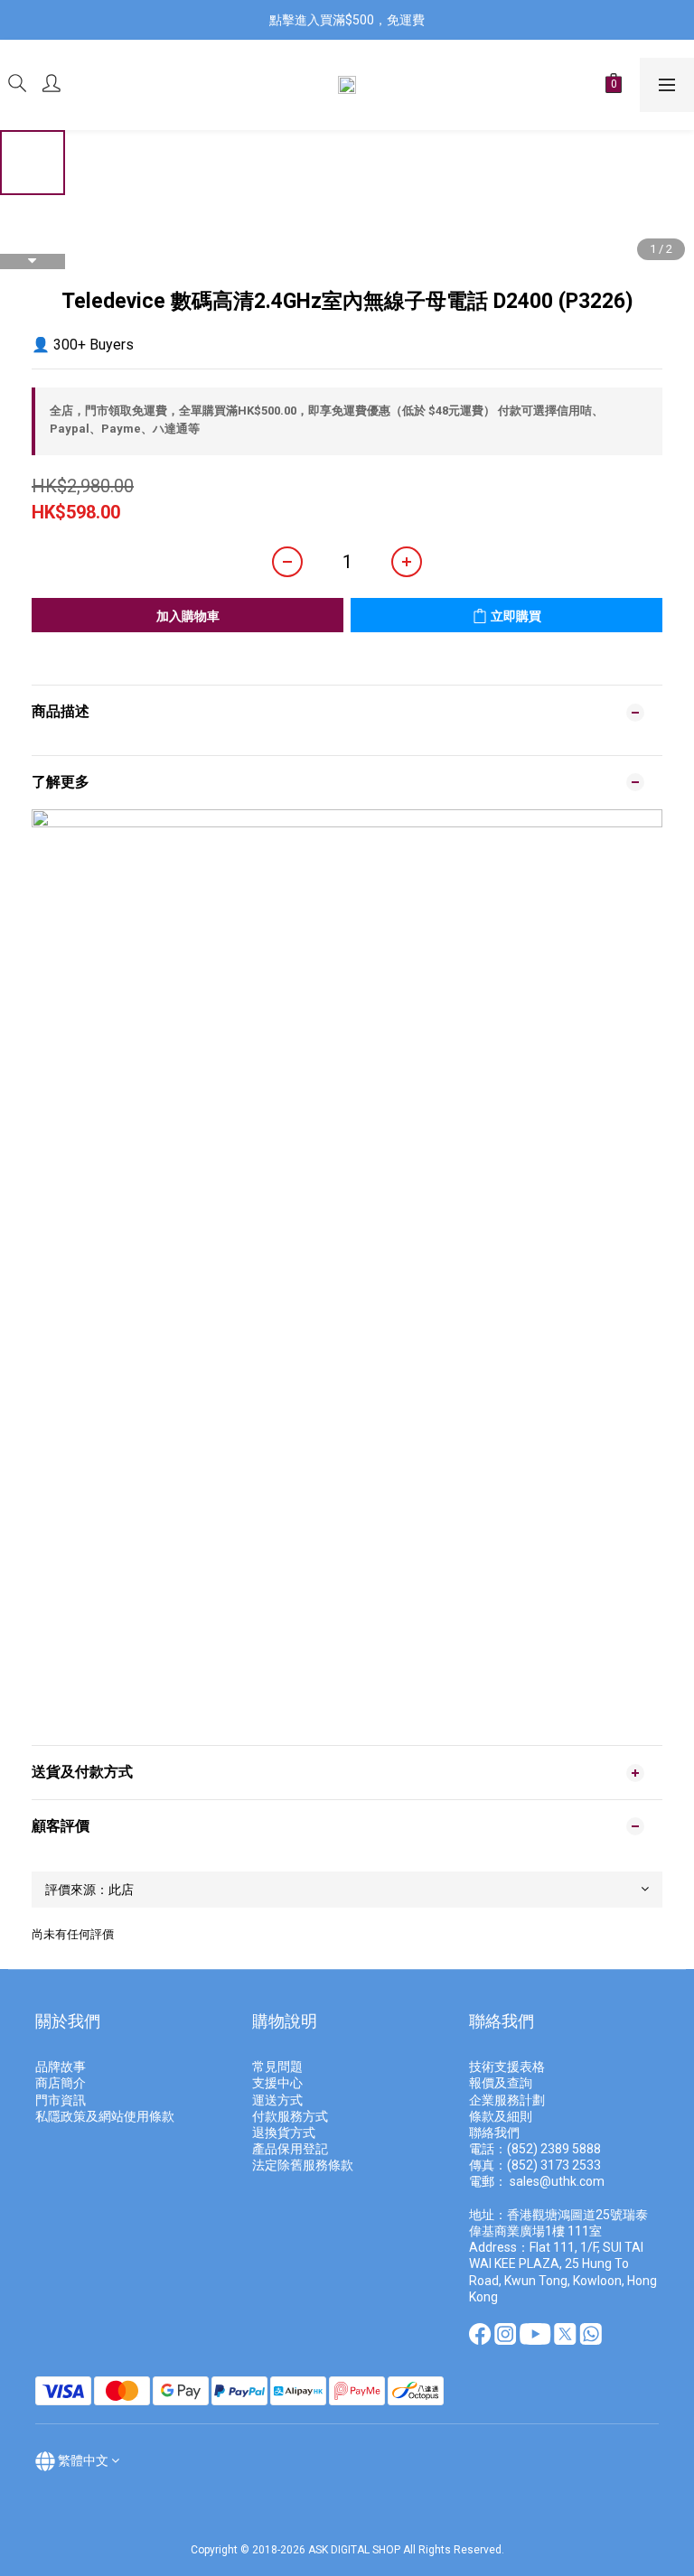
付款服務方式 (290, 2116)
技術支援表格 (508, 2067)
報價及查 (494, 2083)
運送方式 (277, 2100)
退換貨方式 (284, 2133)
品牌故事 (61, 2067)
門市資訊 (61, 2100)
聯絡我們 (494, 2133)
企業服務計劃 (507, 2100)
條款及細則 (501, 2116)
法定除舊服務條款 (303, 2165)
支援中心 (277, 2083)
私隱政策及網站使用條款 (105, 2116)
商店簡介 (61, 2083)
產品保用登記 (290, 2149)
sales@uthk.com (557, 2181)
